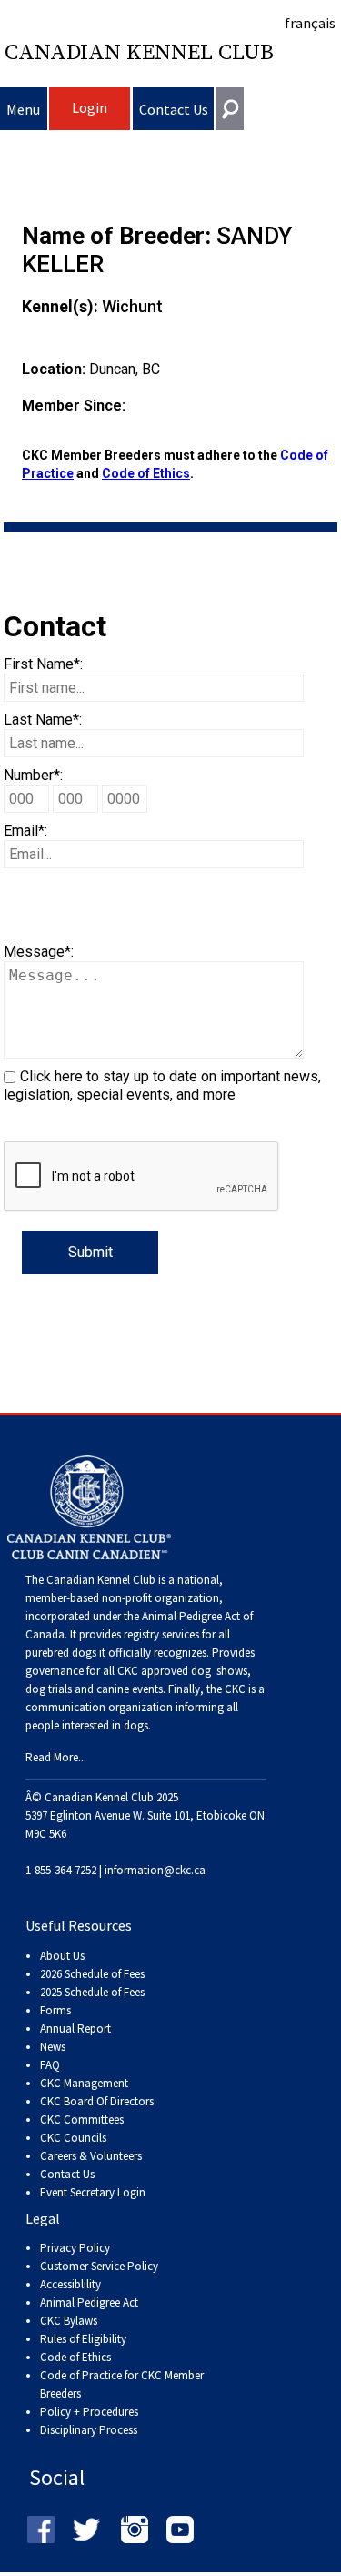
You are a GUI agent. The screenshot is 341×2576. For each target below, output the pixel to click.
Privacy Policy (75, 2248)
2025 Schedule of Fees (92, 1992)
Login (90, 107)
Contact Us (174, 109)
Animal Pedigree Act (89, 2302)
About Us (62, 1956)
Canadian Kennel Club (139, 53)
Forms (55, 2010)
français (310, 23)
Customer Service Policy (99, 2266)
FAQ (50, 2065)
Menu (23, 109)
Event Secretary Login (93, 2192)
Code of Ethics (146, 473)
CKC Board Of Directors (97, 2101)
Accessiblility (70, 2284)
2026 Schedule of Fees (92, 1974)
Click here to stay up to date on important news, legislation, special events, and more (162, 1085)
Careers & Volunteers (91, 2156)
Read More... (56, 1757)
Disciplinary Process (89, 2430)
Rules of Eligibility (83, 2339)
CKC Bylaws (69, 2321)
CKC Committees (82, 2120)
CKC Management (84, 2083)
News (53, 2047)
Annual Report (75, 2028)
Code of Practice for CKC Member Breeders (122, 2384)
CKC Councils (73, 2138)
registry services (160, 1634)
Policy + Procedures (89, 2412)
